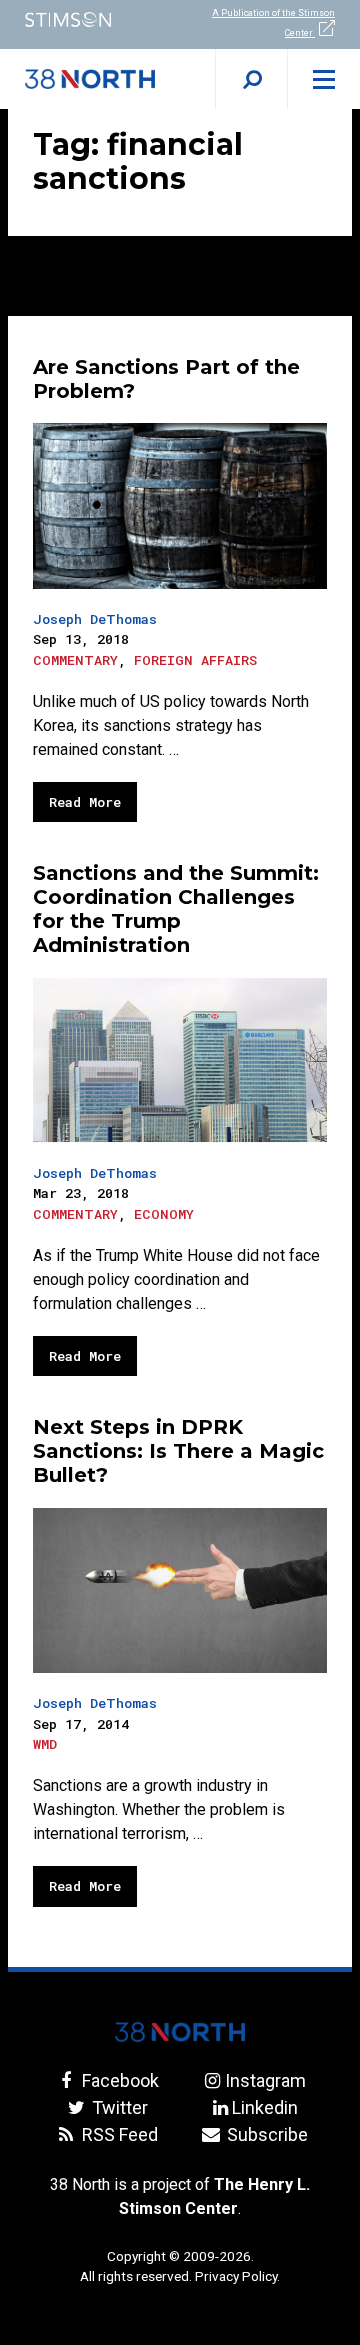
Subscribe (265, 2134)
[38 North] (180, 2032)
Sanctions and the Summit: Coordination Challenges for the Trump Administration (176, 908)
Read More (85, 802)
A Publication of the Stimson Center (273, 23)
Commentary (75, 660)
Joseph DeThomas (95, 619)
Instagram (265, 2080)
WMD (45, 1744)
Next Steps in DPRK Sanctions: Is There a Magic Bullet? (178, 1451)
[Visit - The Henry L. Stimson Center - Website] (90, 19)
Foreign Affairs (195, 660)
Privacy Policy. (237, 2276)
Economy (164, 1214)
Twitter (118, 2107)
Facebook (118, 2080)
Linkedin (265, 2107)
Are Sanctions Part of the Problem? (166, 379)
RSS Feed (118, 2134)
